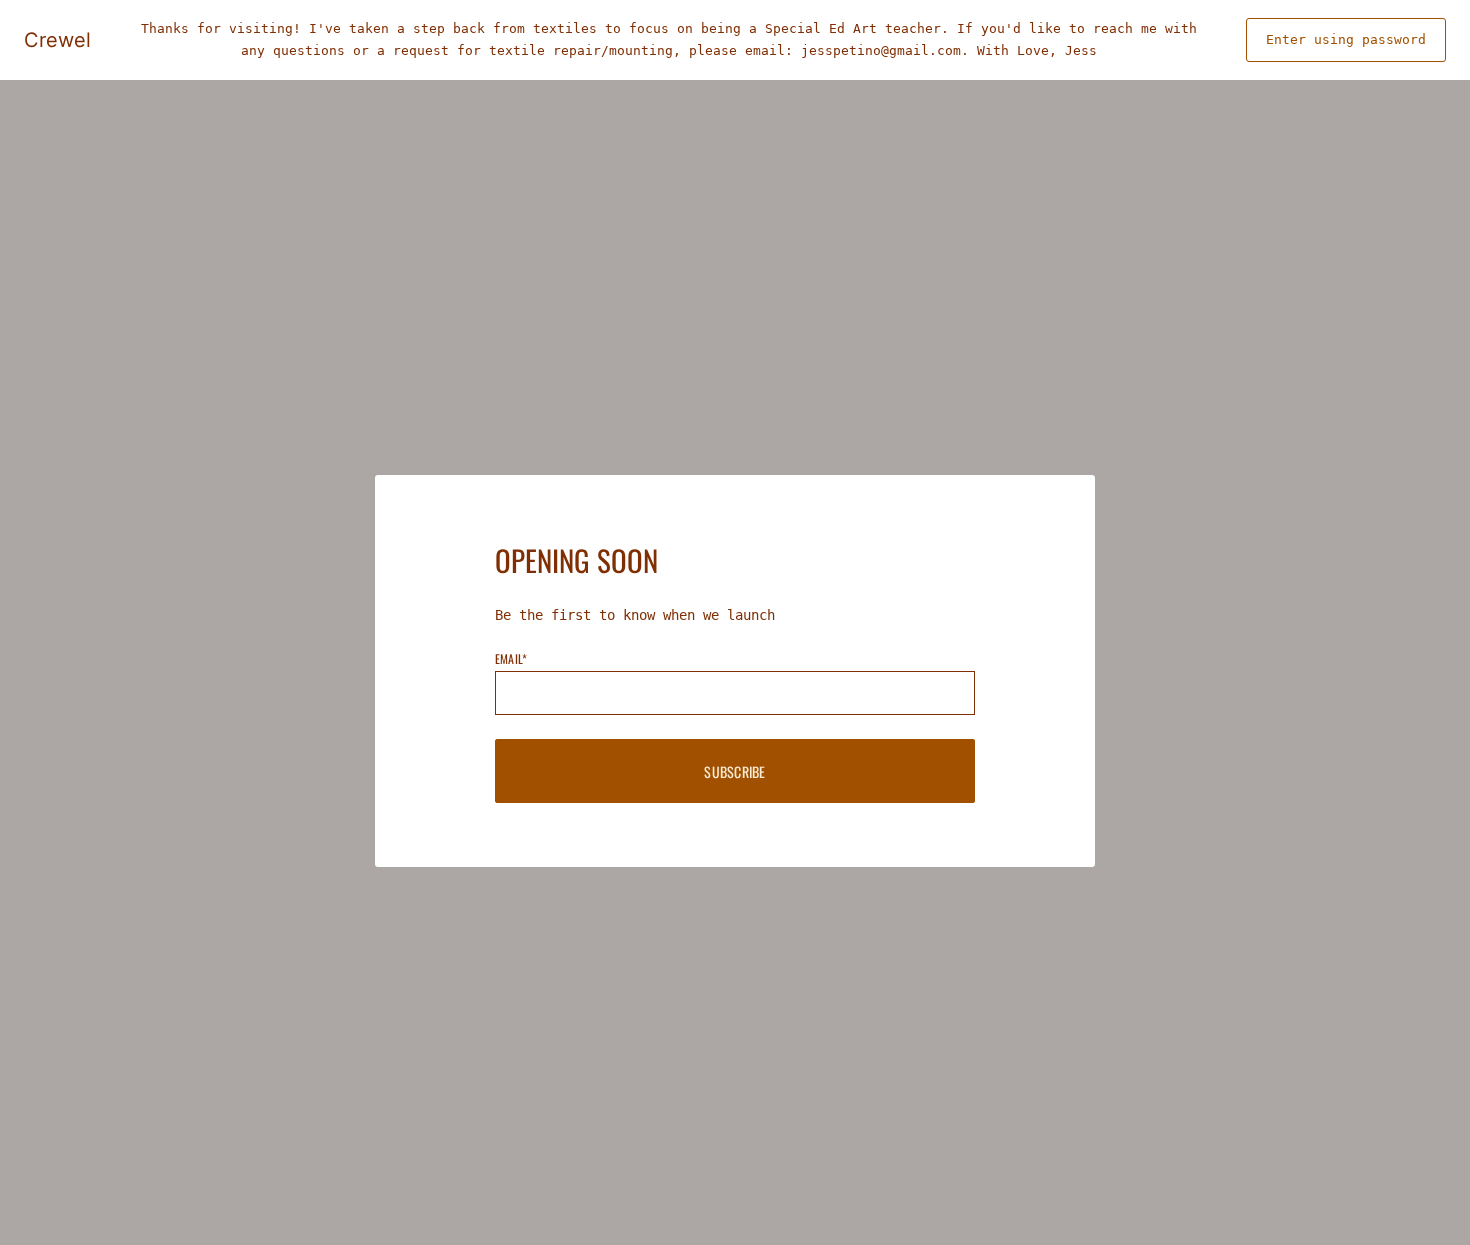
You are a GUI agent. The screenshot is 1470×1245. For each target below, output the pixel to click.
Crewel (57, 40)
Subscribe (735, 771)
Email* (511, 659)
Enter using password (1346, 39)
